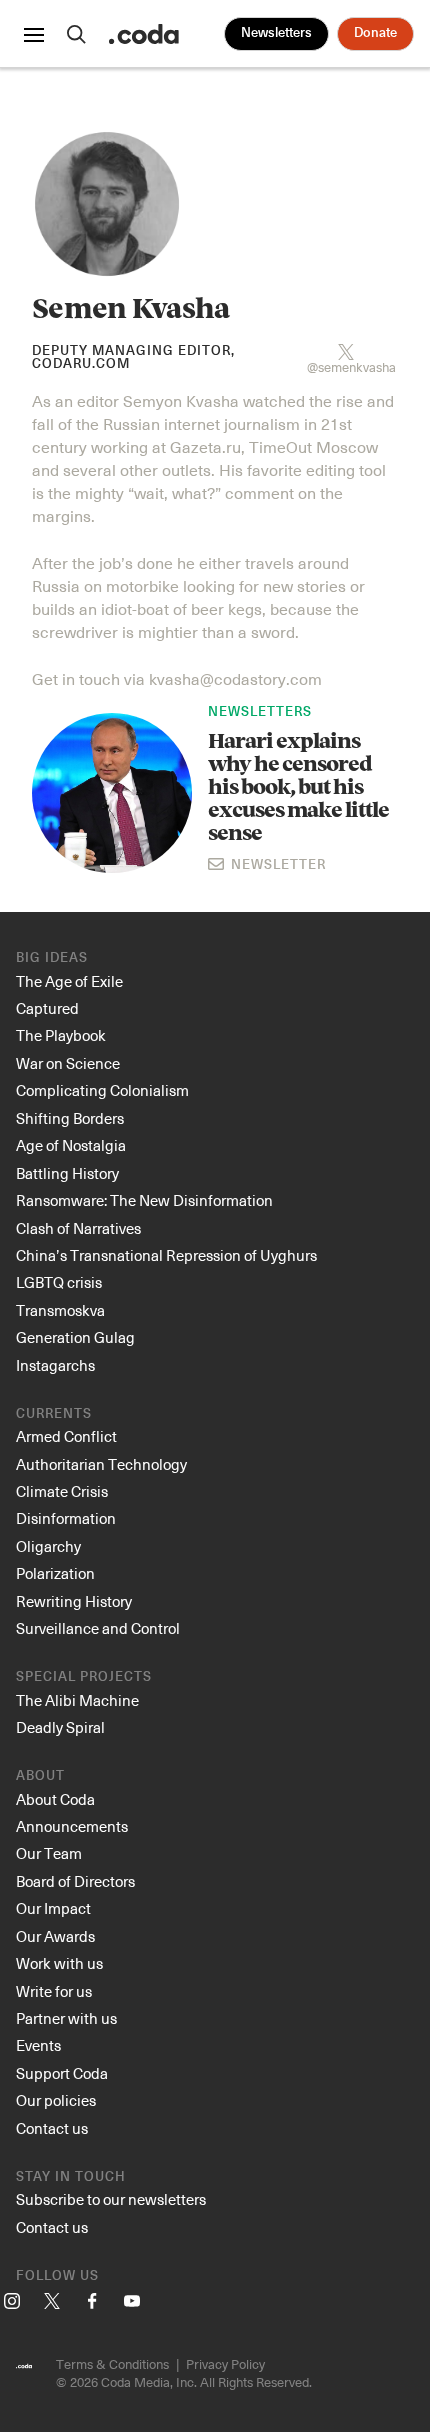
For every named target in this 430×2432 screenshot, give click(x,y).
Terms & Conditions (112, 2363)
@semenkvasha (351, 365)
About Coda (55, 1799)
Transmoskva (60, 1310)
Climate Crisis (62, 1491)
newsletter (276, 865)
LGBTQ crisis (59, 1282)
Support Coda (62, 2073)
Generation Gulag (75, 1337)
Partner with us (66, 2018)
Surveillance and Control (98, 1628)
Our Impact (53, 1908)
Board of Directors (75, 1881)
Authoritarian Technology (101, 1464)
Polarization (55, 1573)
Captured (47, 1008)
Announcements (72, 1826)
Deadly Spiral (60, 1727)
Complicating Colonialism (102, 1090)
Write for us (54, 1991)
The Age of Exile (69, 981)
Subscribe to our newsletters (111, 2199)
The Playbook (61, 1035)
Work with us (59, 1963)
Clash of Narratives (78, 1228)
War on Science (68, 1063)
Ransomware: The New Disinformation (144, 1200)
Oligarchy (48, 1546)
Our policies (56, 2100)
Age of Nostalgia (71, 1145)
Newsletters (276, 33)
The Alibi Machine (77, 1700)
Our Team (49, 1853)
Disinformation (66, 1518)
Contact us (52, 2128)
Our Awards (55, 1936)
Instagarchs (55, 1365)
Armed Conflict (66, 1436)
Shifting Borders (70, 1118)
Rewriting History (74, 1601)
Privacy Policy (225, 2363)
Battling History (67, 1173)
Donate (375, 33)
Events (38, 2045)
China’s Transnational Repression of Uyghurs (166, 1255)
